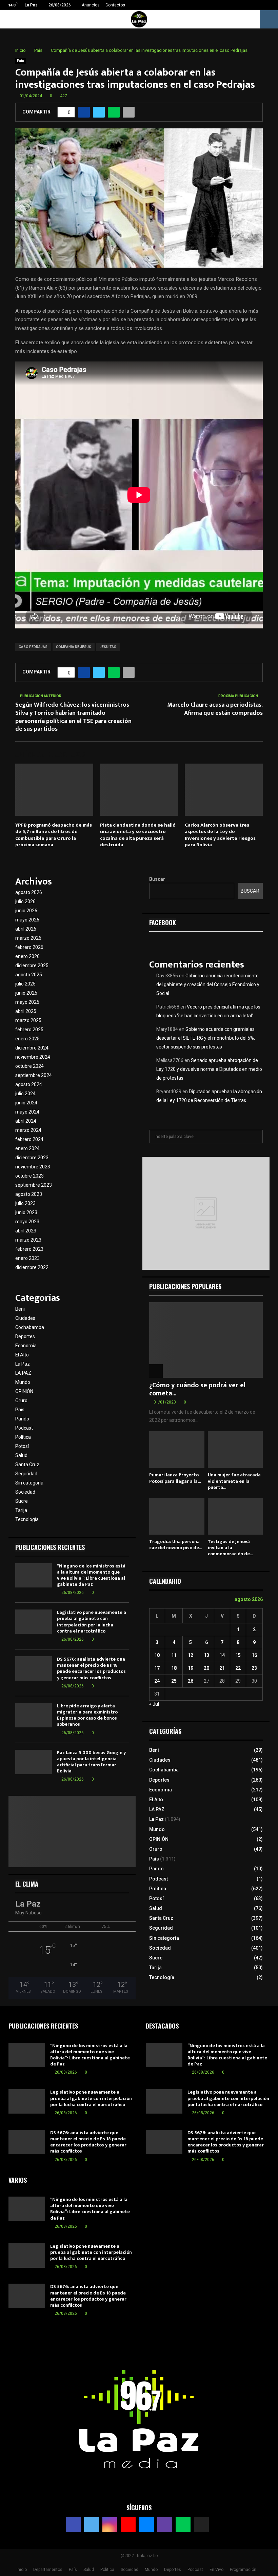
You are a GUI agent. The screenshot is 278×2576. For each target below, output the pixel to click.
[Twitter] (92, 2525)
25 (174, 1681)
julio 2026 (25, 901)
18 (174, 1668)
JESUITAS (108, 647)
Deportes (25, 1336)
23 (254, 1668)
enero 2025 (27, 1039)
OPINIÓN (24, 1391)
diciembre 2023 (32, 1158)
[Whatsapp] (183, 2525)
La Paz (23, 1364)
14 (222, 1655)
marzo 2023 (28, 1240)
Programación (243, 2570)
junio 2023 (26, 1212)
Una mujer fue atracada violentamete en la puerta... (234, 1481)
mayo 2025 (27, 1002)
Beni (20, 1309)
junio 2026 (26, 911)
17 (157, 1668)
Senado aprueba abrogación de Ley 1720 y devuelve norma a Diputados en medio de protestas (209, 1069)
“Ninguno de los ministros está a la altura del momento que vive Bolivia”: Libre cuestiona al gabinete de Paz (91, 1575)
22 (238, 1668)
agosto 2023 (29, 1194)
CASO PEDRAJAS (33, 647)
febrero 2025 (29, 1030)
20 (206, 1668)
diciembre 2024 (32, 1048)
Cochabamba (30, 1327)
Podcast (24, 1428)
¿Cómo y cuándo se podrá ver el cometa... (197, 1389)
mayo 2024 (27, 1112)
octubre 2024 (29, 1066)
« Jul (154, 1704)
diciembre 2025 (32, 965)
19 (191, 1668)
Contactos (115, 5)
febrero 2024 (29, 1139)
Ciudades (25, 1318)
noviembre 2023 (33, 1167)
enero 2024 (27, 1148)
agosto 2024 (29, 1084)
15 (238, 1655)
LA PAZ (23, 1373)
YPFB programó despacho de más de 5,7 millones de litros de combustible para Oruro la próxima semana (54, 835)
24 (157, 1681)
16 (254, 1655)
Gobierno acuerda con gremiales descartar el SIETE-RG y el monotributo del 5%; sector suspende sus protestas (206, 1038)
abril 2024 (26, 1121)
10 (157, 1655)
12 (191, 1655)
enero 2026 (27, 956)
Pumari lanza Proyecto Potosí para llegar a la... (175, 1478)
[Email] (146, 2525)
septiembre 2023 (34, 1185)
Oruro (21, 1400)
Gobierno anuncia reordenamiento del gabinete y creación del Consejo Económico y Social (208, 984)
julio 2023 (25, 1203)
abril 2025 (26, 1011)
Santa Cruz (27, 1464)
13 (206, 1655)
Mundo (23, 1382)
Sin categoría (29, 1483)
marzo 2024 (28, 1130)
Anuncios (91, 5)
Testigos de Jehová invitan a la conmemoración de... (230, 1548)
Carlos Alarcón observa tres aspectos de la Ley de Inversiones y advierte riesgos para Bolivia (220, 835)
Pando (22, 1419)
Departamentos (48, 2570)
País (21, 61)
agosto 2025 (29, 975)
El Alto (22, 1355)
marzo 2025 (28, 1020)
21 (222, 1668)
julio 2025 (25, 984)
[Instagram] (110, 2525)
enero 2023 (27, 1258)
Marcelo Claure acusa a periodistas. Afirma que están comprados (215, 709)
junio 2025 (26, 993)
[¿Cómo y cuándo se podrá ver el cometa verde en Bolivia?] (206, 1340)
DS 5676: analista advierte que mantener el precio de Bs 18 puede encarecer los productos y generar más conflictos (91, 1668)
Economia (26, 1346)
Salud (21, 1455)
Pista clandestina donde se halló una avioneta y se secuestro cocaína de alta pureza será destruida (138, 835)
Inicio (22, 2570)
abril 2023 (26, 1231)
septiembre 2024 (34, 1075)
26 (191, 1681)
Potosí (22, 1446)
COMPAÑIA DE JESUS (74, 647)
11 (174, 1655)
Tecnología (27, 1519)
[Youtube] (128, 2525)
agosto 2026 (29, 892)
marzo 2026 (28, 938)
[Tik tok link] (271, 5)
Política (23, 1437)
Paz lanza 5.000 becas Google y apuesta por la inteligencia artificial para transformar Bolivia (91, 1762)
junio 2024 (26, 1103)
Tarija (21, 1510)
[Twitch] (165, 2525)
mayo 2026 (27, 920)
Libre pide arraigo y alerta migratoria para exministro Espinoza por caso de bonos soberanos (87, 1715)
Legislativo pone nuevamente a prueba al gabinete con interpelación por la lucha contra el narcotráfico (92, 1622)
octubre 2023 (29, 1176)
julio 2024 (25, 1094)
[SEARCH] (256, 1137)
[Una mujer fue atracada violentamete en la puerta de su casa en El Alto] (235, 1450)
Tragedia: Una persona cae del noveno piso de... (176, 1545)
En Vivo (216, 2570)
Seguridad (26, 1474)
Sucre (22, 1501)
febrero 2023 (29, 1249)
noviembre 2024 (33, 1057)
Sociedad (25, 1492)
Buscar (157, 879)
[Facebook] (73, 2525)
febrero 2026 (29, 947)
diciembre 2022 (32, 1267)
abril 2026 (26, 929)
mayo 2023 (27, 1222)
